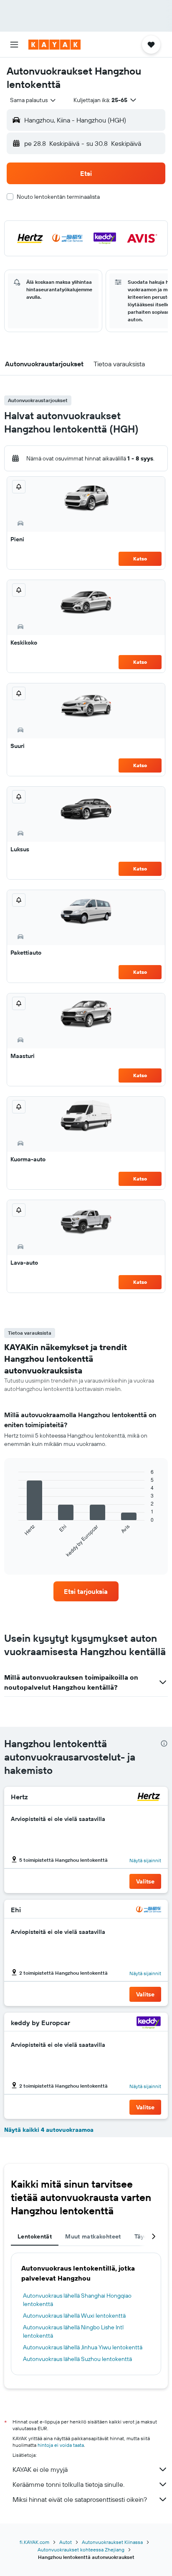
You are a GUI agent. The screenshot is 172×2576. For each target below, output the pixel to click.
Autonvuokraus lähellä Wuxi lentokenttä (74, 2316)
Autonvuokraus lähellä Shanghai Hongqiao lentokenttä (77, 2300)
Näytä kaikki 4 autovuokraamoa (49, 2130)
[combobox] (33, 100)
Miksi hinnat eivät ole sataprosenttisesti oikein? (80, 2499)
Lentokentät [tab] (35, 2236)
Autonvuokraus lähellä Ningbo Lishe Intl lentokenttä (73, 2331)
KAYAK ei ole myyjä (40, 2469)
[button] (14, 45)
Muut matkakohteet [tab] (93, 2236)
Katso (140, 559)
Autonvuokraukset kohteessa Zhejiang (81, 2550)
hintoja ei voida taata (61, 2445)
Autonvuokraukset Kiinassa (112, 2542)
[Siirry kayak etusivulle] (54, 45)
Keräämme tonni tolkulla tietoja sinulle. (68, 2484)
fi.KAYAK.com (34, 2542)
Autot (66, 2542)
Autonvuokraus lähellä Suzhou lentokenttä (77, 2359)
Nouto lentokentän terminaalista (58, 197)
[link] (86, 1591)
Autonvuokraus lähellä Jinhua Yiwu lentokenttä (83, 2347)
